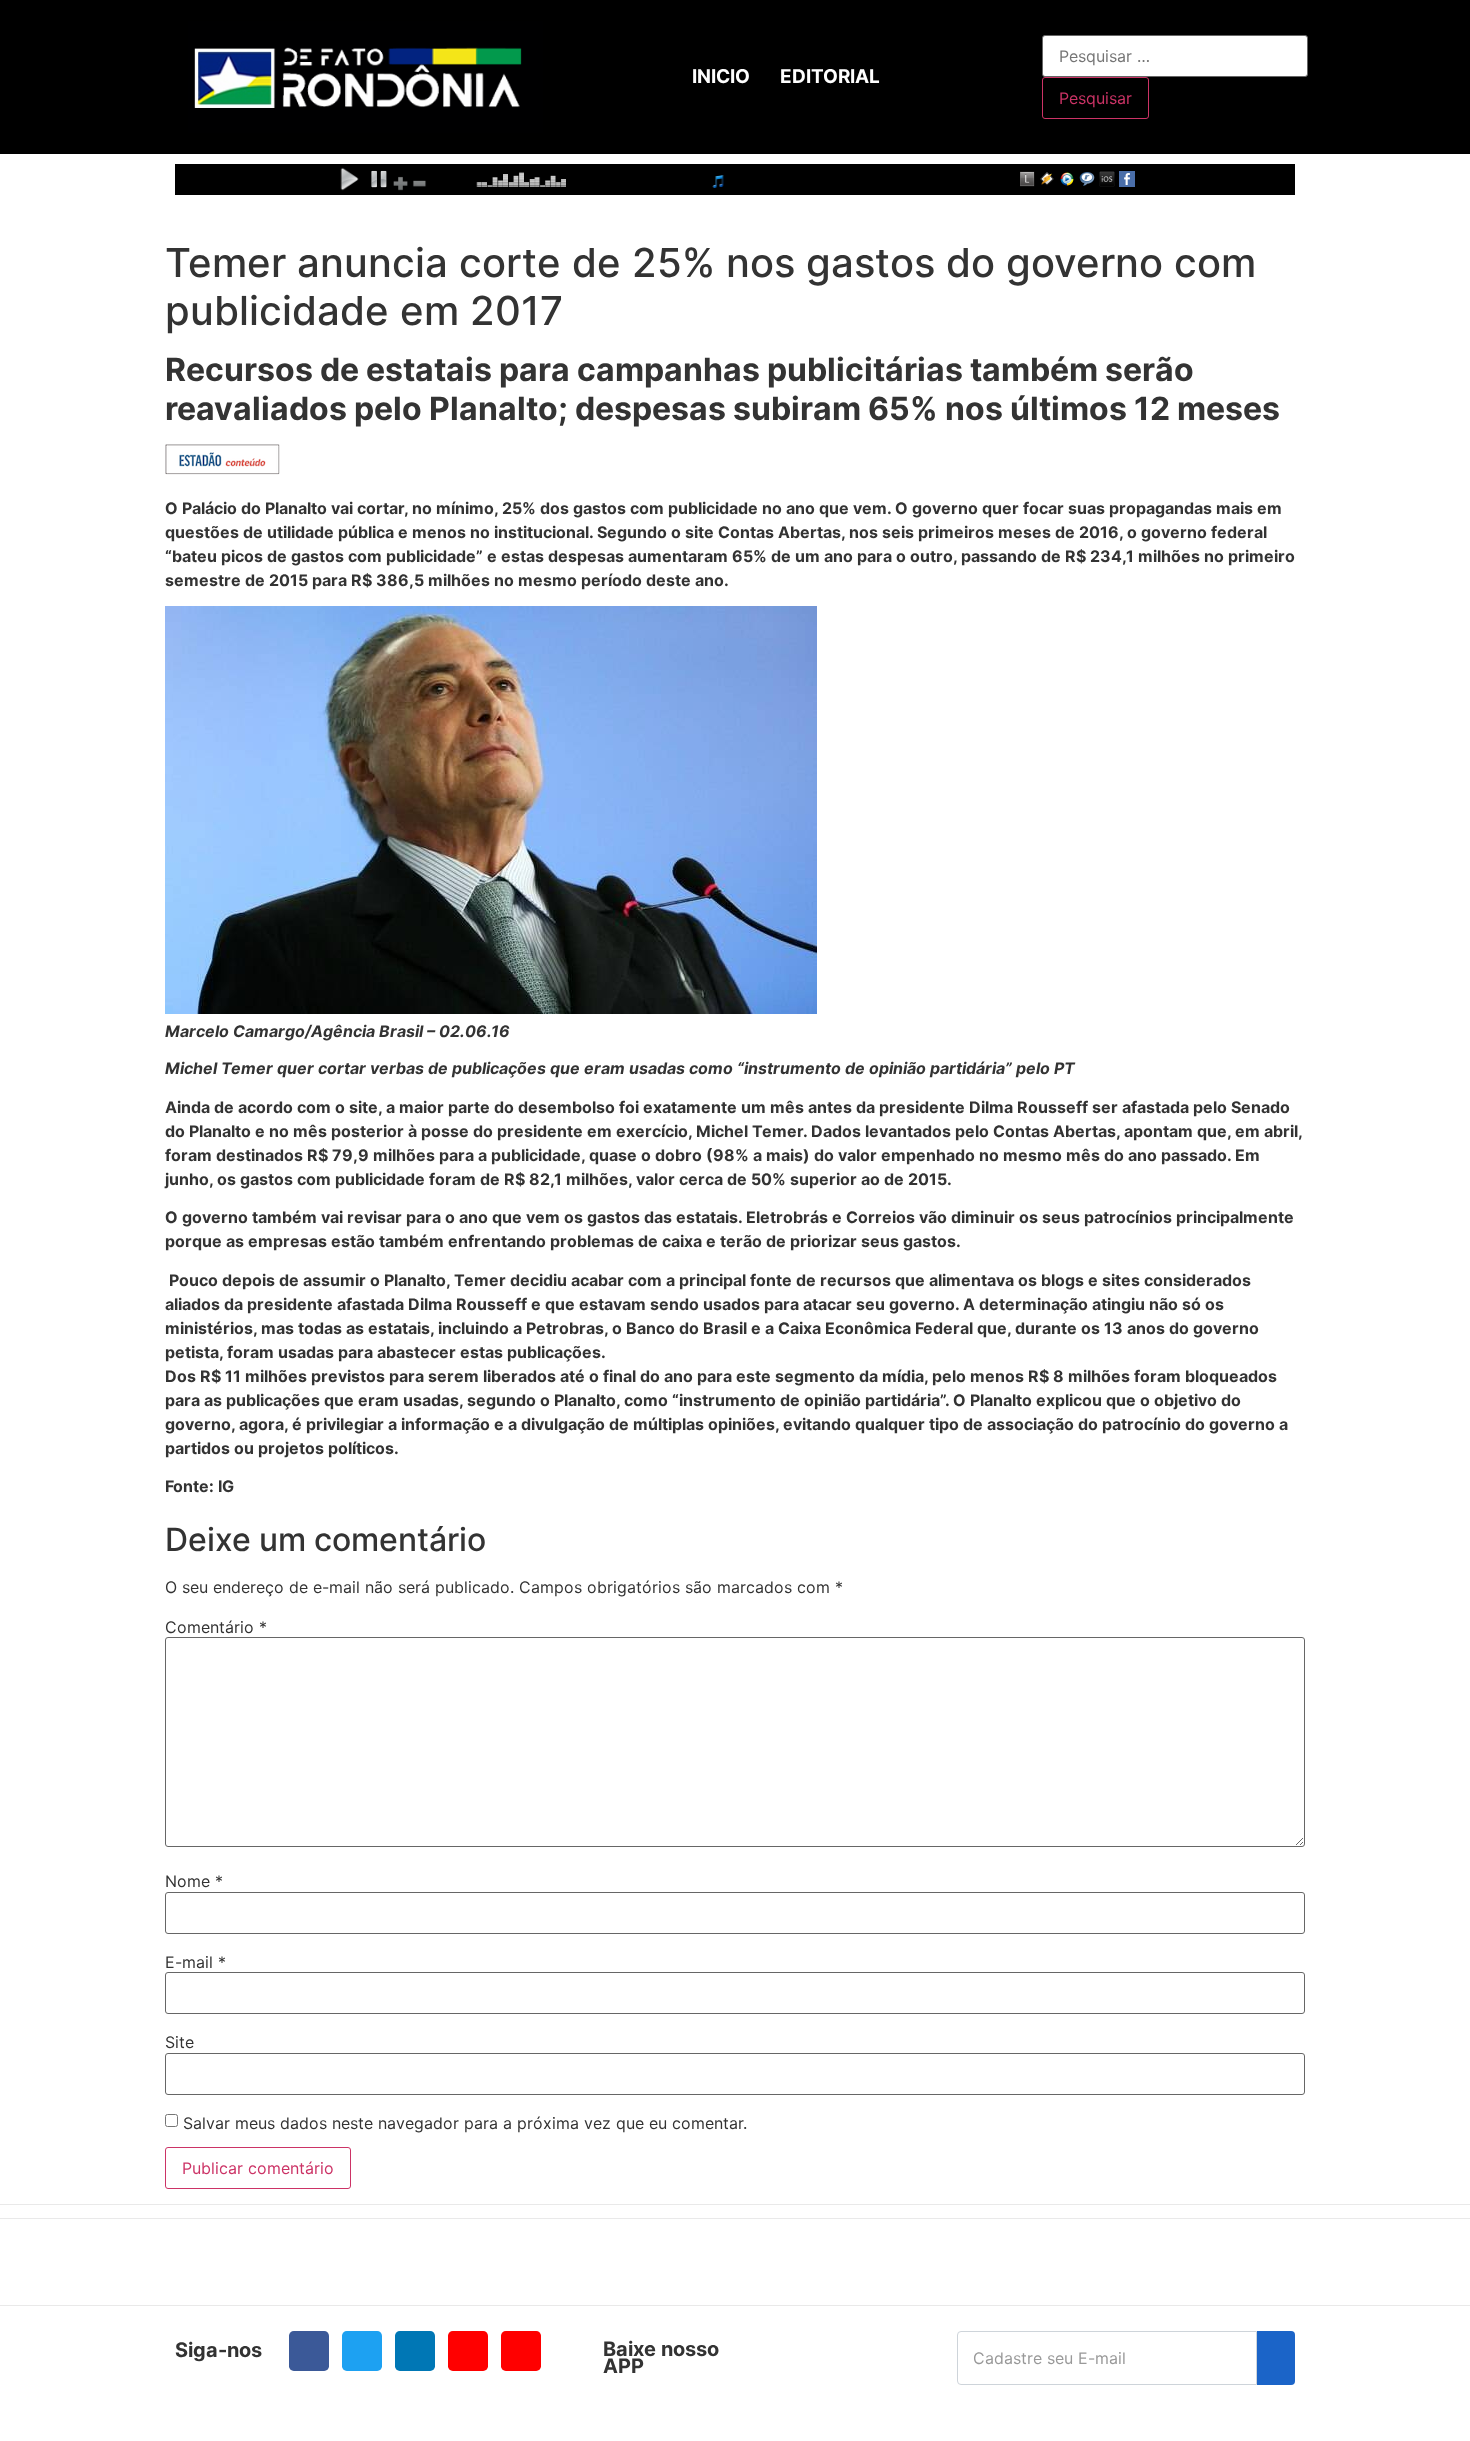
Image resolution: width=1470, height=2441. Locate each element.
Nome (194, 1881)
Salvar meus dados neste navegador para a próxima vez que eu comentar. (465, 2123)
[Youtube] (468, 2351)
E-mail (195, 1962)
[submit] (1276, 2358)
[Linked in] (415, 2351)
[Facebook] (309, 2351)
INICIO (721, 76)
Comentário (216, 1627)
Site (179, 2042)
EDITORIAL (830, 76)
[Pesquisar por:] (1175, 56)
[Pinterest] (521, 2351)
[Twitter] (362, 2351)
